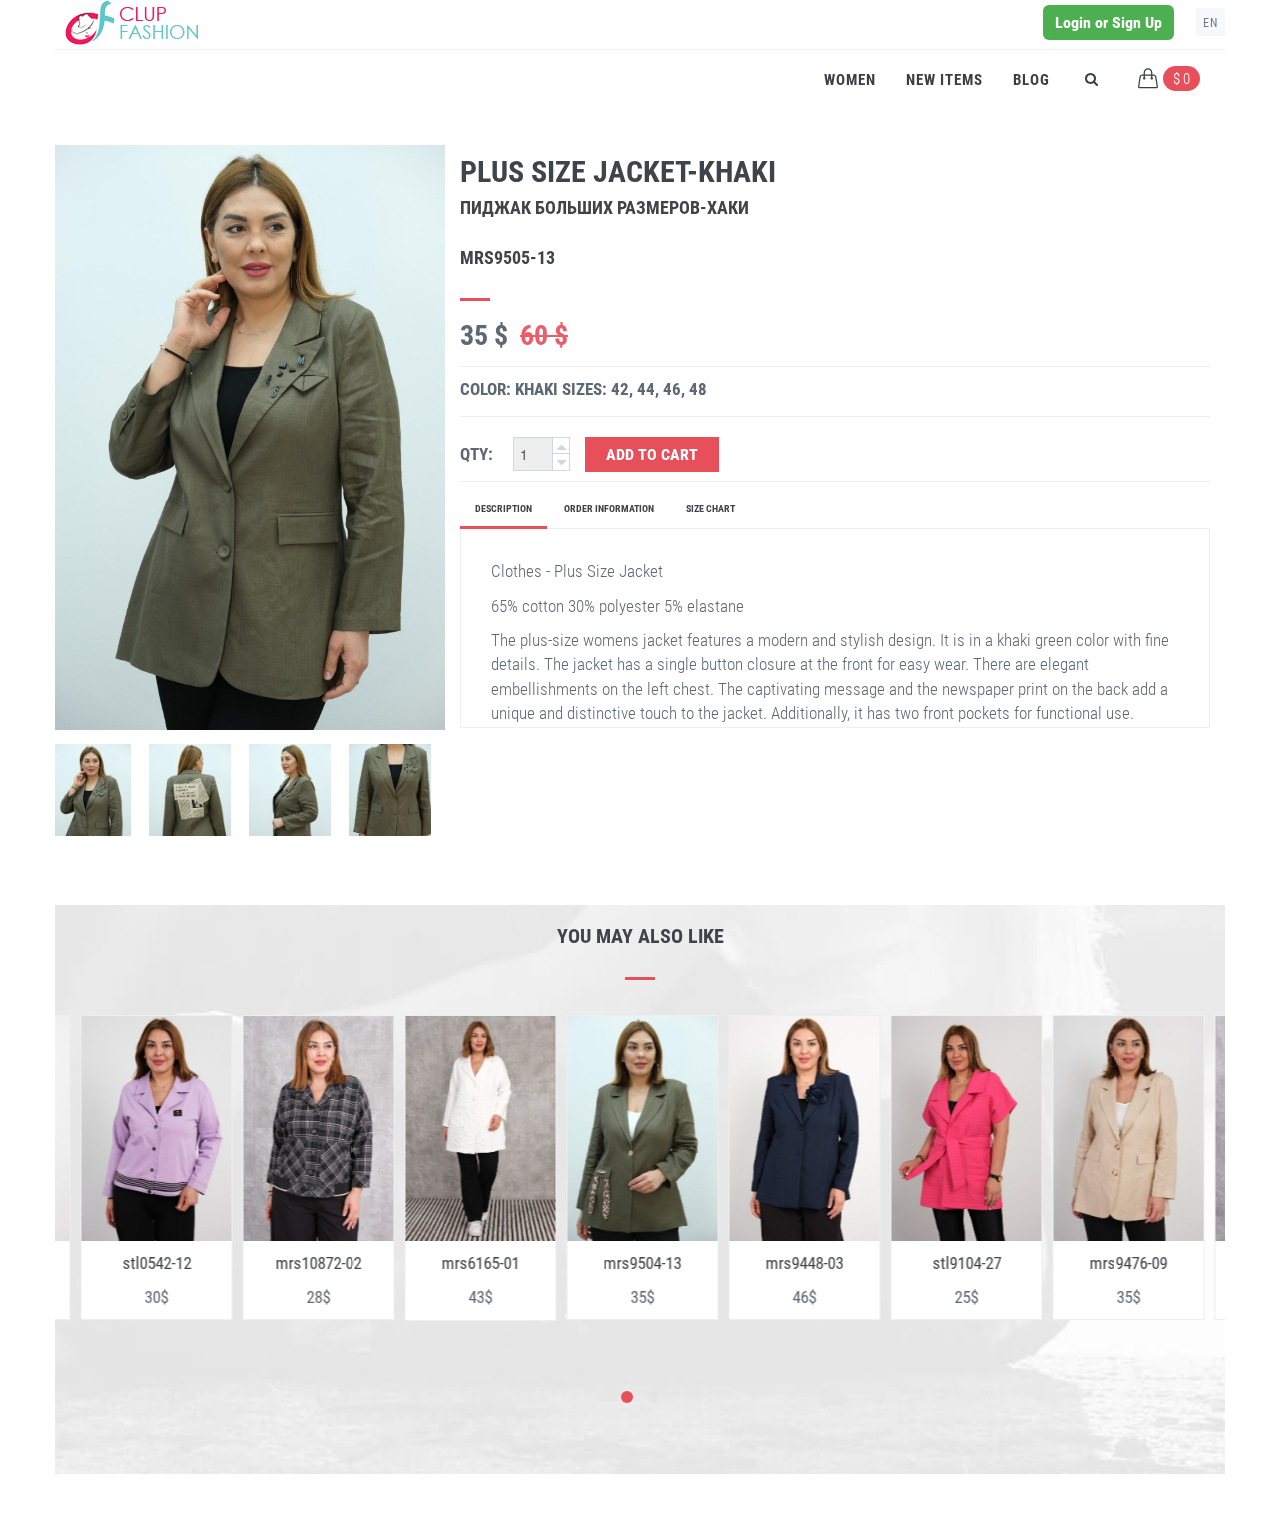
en (1210, 23)
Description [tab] (503, 508)
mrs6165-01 (460, 1263)
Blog (1031, 80)
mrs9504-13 (622, 1263)
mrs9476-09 (1108, 1263)
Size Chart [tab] (710, 508)
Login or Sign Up (1108, 22)
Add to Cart (652, 454)
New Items (944, 80)
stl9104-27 (946, 1263)
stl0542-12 (136, 1263)
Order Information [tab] (609, 508)
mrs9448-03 (784, 1263)
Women (850, 80)
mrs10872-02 (298, 1263)
